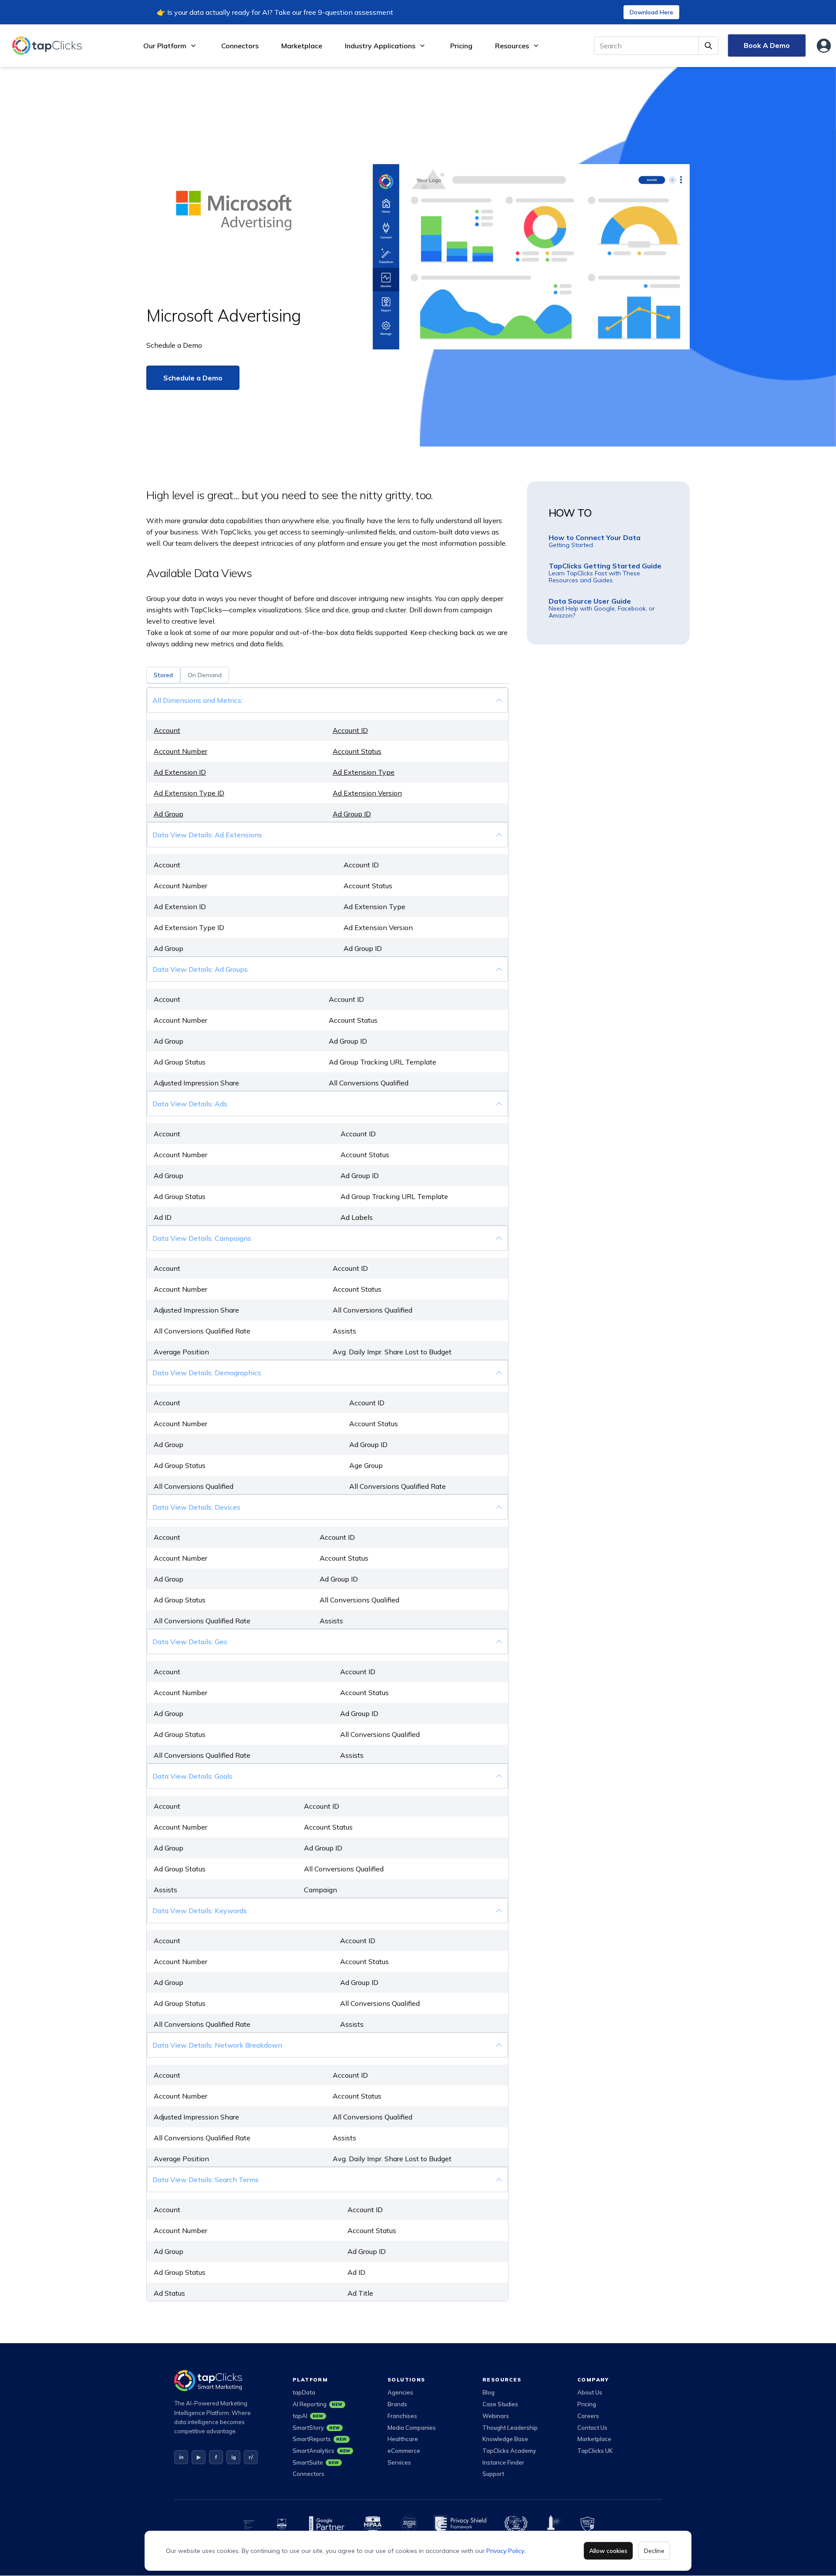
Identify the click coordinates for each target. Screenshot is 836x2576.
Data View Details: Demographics (207, 1373)
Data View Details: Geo (190, 1642)
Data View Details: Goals (192, 1776)
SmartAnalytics (322, 2451)
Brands (397, 2404)
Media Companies (412, 2428)
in (181, 2457)
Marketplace (302, 46)
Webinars (496, 2416)
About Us (590, 2392)
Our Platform (165, 46)
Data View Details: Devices (196, 1507)
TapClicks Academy (509, 2451)
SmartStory (316, 2428)
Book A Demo (767, 45)
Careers (588, 2416)
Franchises (402, 2416)
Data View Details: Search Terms (206, 2180)
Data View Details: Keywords (200, 1911)
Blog (489, 2392)
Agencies (400, 2392)
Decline (654, 2551)
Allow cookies (608, 2551)
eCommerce (404, 2451)
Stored (163, 675)
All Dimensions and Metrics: (197, 700)
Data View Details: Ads (190, 1104)
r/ (251, 2457)
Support (493, 2474)
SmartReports (320, 2439)
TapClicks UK (595, 2451)
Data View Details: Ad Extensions (207, 835)
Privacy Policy (505, 2551)
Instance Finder (503, 2462)
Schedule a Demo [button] (193, 378)
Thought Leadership (510, 2428)
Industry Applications (380, 46)
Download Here (651, 12)
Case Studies (500, 2404)
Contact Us (592, 2428)
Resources (512, 46)
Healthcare (403, 2439)
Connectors (240, 46)
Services (399, 2462)
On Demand (205, 675)
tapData (304, 2392)
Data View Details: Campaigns (202, 1238)
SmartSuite (316, 2462)
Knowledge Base (505, 2439)
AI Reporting (318, 2404)
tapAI (308, 2416)
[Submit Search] (709, 46)
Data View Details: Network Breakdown (217, 2045)
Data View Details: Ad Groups (200, 969)
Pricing (461, 46)
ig (234, 2457)
